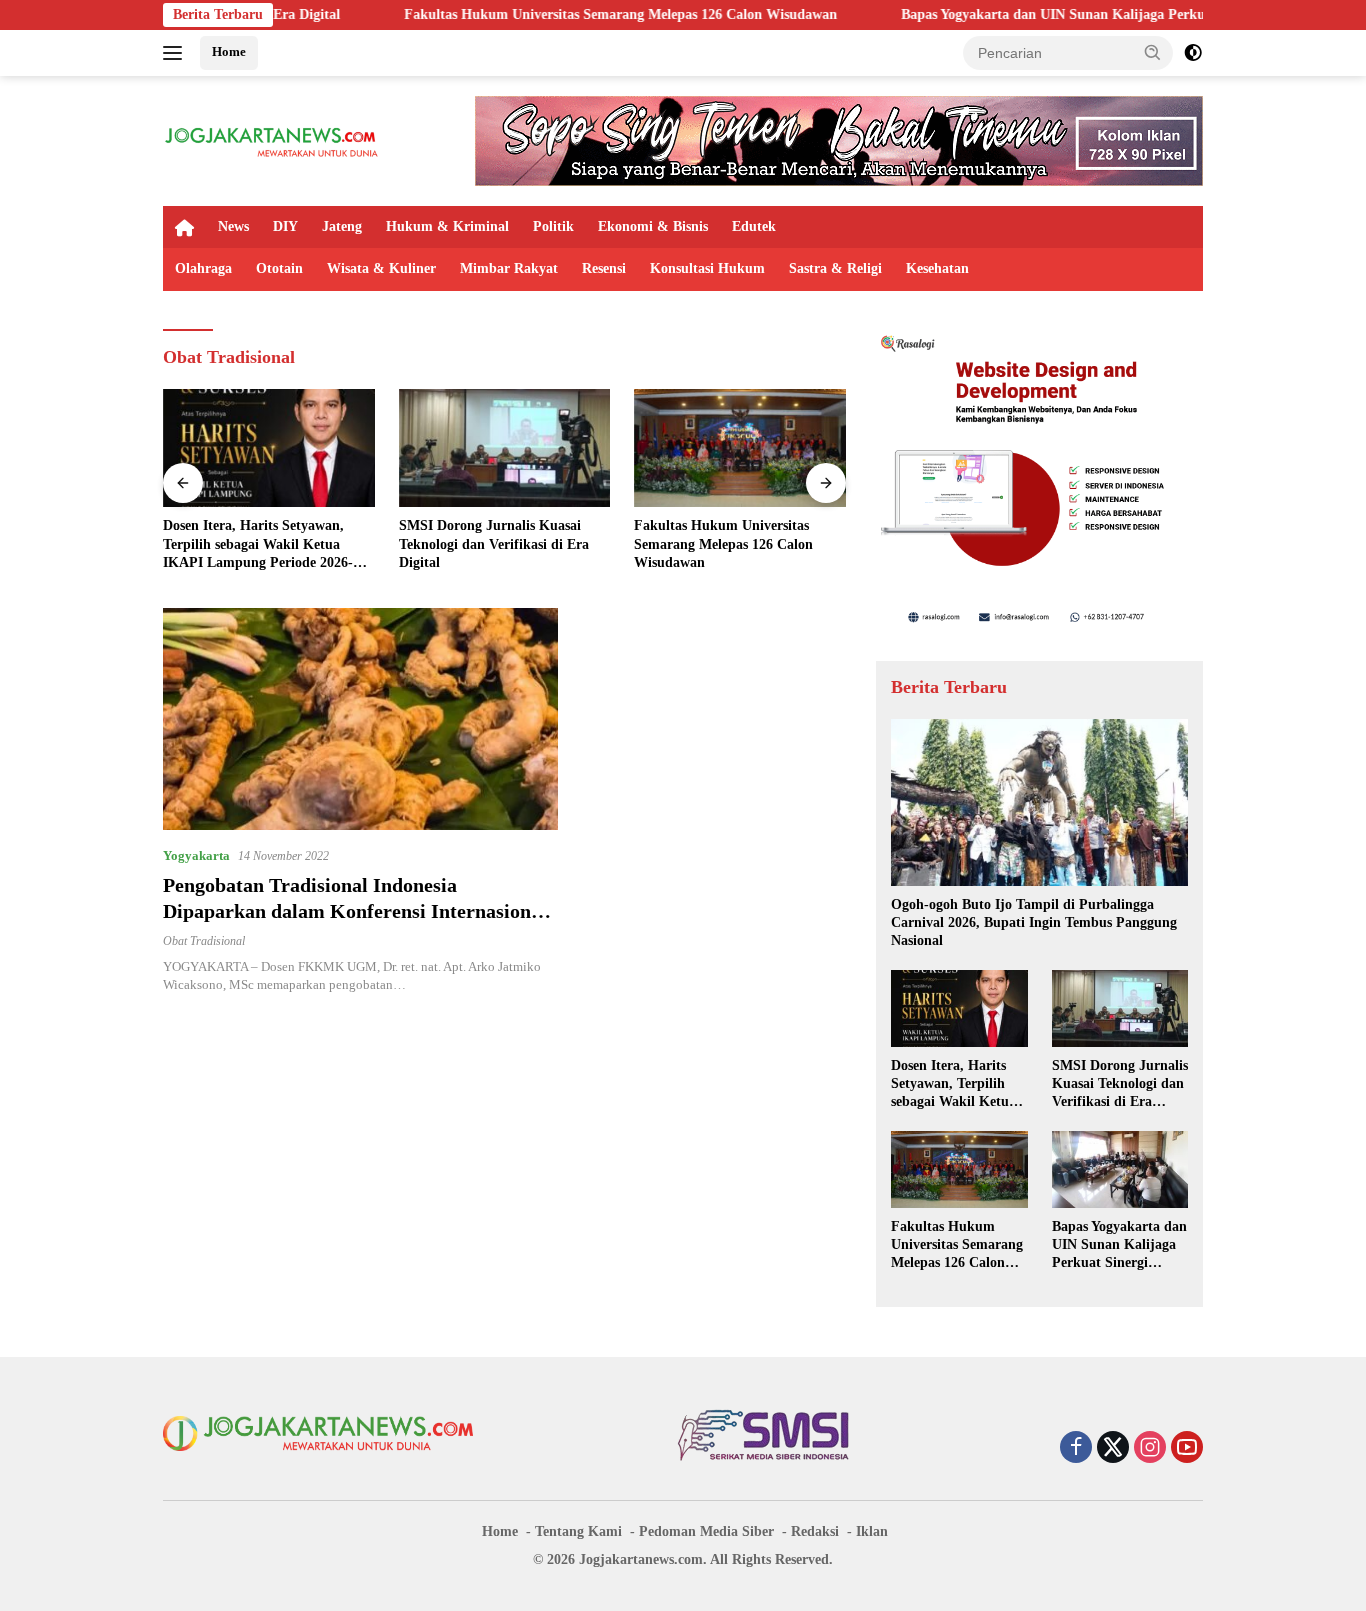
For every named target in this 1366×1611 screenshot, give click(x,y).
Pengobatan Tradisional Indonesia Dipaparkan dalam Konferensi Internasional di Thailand (355, 911)
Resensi (604, 268)
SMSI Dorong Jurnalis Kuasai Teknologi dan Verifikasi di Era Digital (494, 543)
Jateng (342, 226)
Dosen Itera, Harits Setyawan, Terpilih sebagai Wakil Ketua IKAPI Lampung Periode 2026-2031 (258, 545)
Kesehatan (937, 268)
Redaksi (815, 1531)
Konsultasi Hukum (707, 268)
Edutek (754, 226)
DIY (285, 226)
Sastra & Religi (835, 268)
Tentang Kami (578, 1531)
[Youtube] (1187, 1449)
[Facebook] (1076, 1449)
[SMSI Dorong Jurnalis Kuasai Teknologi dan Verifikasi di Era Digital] (505, 448)
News (233, 226)
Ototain (279, 268)
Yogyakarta (196, 855)
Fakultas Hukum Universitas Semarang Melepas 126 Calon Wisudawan (537, 14)
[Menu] (176, 53)
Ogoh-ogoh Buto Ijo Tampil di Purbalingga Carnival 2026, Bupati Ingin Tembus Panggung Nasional (1034, 922)
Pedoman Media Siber (706, 1531)
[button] (1153, 52)
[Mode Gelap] (1193, 53)
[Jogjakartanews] (272, 139)
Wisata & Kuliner (381, 268)
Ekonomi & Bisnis (653, 226)
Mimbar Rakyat (509, 268)
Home (229, 51)
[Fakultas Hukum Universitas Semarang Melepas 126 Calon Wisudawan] (740, 448)
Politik (553, 226)
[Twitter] (1113, 1449)
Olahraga (203, 268)
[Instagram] (1150, 1449)
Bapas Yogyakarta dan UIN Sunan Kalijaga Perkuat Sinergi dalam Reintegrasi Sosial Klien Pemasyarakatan (1119, 1246)
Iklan (872, 1531)
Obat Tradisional (204, 941)
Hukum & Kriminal (447, 226)
